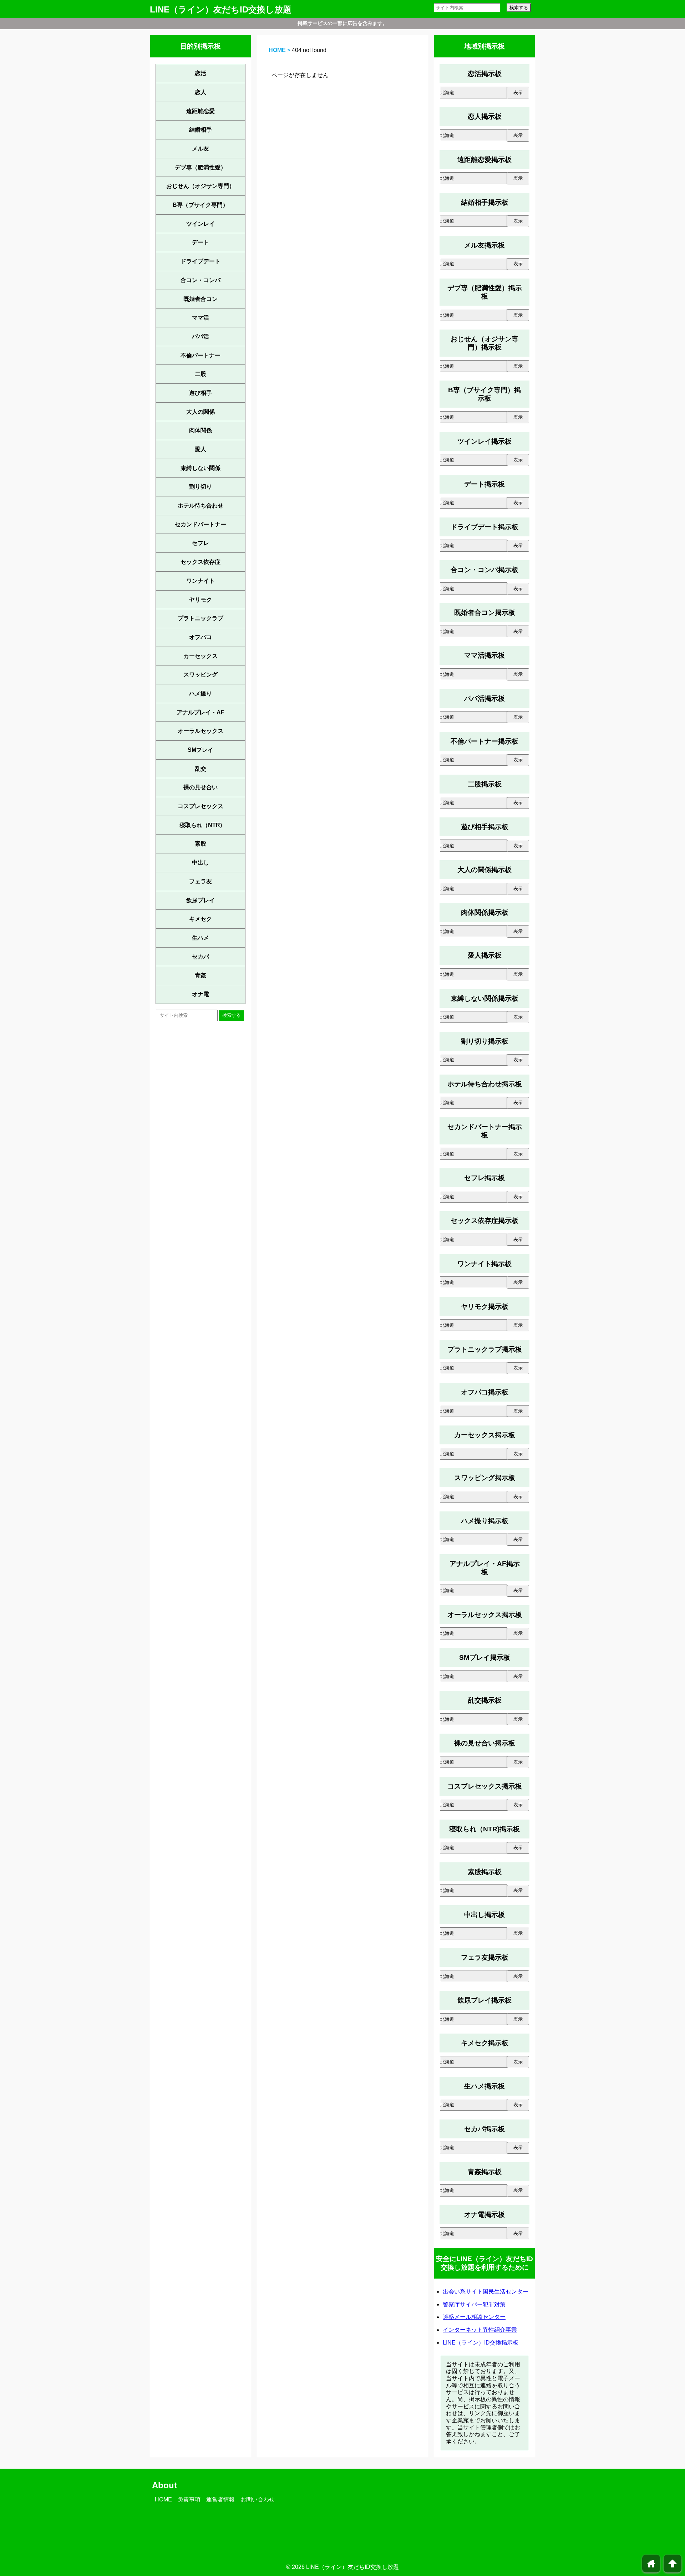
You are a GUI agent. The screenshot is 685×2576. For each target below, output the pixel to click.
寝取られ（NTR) (201, 825)
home (651, 2564)
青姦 (201, 975)
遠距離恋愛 (201, 111)
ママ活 (201, 318)
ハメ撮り (201, 693)
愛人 (201, 449)
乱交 (201, 769)
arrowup (673, 2564)
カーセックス (201, 656)
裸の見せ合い (201, 787)
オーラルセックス (201, 731)
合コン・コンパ (201, 280)
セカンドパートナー (201, 524)
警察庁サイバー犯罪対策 (474, 2304)
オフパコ (201, 637)
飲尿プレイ (201, 900)
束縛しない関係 (201, 468)
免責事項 (189, 2500)
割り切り (201, 487)
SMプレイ (201, 750)
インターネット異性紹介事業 (480, 2330)
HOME (277, 50)
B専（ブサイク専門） (201, 205)
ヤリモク (201, 600)
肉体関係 (201, 430)
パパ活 (201, 336)
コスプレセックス (201, 806)
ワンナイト (201, 581)
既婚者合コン (201, 299)
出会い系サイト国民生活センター (486, 2292)
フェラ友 (201, 881)
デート (201, 242)
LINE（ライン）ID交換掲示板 (481, 2343)
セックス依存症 (201, 562)
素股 (201, 844)
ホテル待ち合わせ (201, 506)
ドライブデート (201, 261)
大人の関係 (201, 412)
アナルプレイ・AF (201, 712)
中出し (201, 863)
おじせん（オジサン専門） (201, 186)
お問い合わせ (258, 2500)
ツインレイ (201, 224)
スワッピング (201, 675)
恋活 (201, 73)
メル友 (201, 149)
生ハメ (201, 938)
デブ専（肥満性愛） (201, 167)
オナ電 (201, 994)
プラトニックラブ (201, 618)
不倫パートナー (201, 355)
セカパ (201, 957)
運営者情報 (220, 2500)
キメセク (201, 919)
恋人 (201, 92)
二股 (201, 374)
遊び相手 (201, 393)
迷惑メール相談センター (474, 2317)
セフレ (201, 543)
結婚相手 (201, 130)
